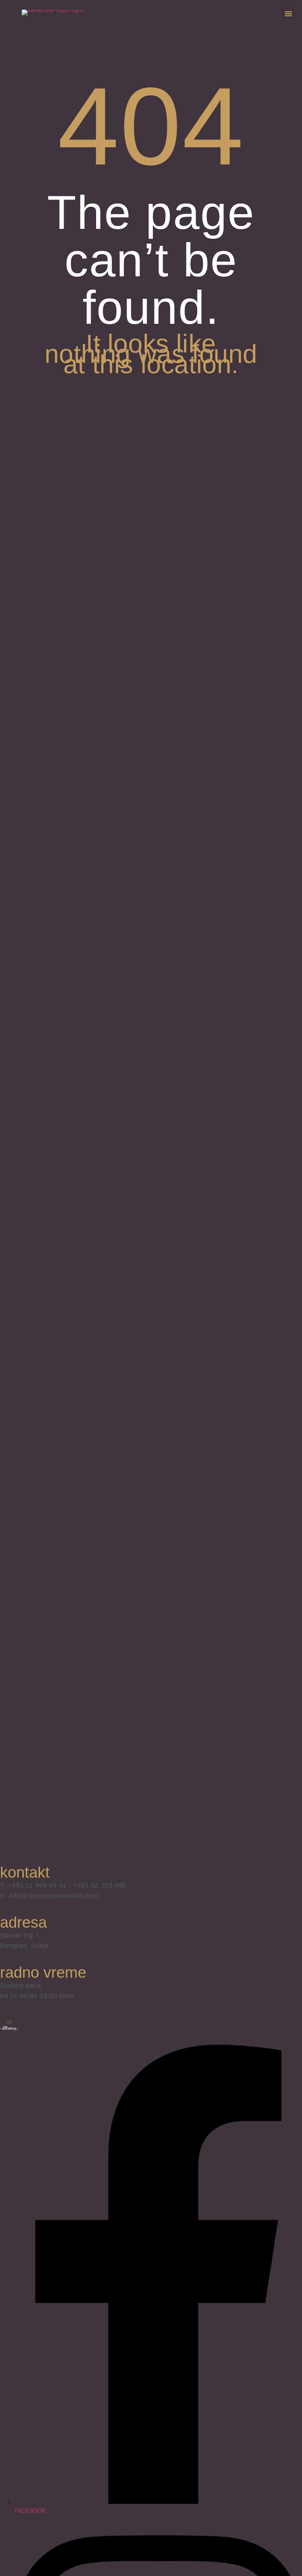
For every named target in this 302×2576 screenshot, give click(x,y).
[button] (289, 13)
